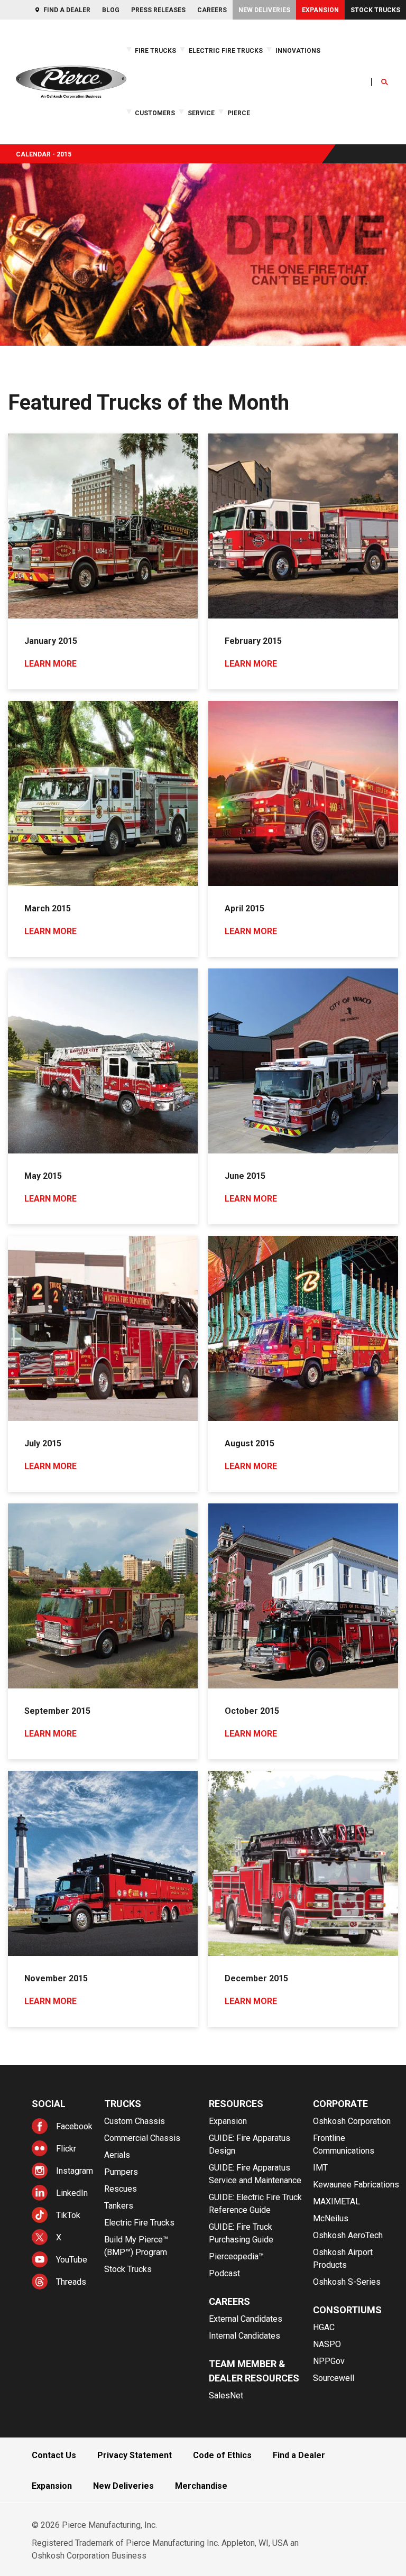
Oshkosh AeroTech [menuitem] (348, 2235)
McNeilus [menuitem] (331, 2218)
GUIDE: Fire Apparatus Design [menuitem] (250, 2144)
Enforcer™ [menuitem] (14, 112)
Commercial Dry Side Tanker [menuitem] (357, 121)
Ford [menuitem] (59, 103)
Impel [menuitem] (10, 121)
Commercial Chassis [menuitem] (142, 2138)
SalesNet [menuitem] (226, 2395)
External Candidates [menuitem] (246, 2319)
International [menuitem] (71, 121)
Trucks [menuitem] (123, 2104)
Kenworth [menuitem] (67, 130)
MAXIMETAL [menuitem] (336, 2201)
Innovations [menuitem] (298, 51)
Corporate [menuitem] (340, 2104)
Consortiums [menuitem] (347, 2310)
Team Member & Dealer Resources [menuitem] (254, 2371)
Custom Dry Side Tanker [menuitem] (351, 130)
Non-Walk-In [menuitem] (290, 112)
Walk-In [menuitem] (283, 121)
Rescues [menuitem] (121, 2189)
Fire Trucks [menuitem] (155, 51)
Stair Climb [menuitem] (70, 103)
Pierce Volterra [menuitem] (22, 103)
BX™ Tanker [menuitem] (333, 95)
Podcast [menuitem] (224, 2273)
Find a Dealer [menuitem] (67, 10)
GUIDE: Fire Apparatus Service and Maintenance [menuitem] (255, 2174)
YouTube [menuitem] (72, 2260)
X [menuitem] (59, 2237)
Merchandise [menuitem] (201, 2486)
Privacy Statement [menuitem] (135, 2455)
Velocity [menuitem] (13, 138)
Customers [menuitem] (155, 113)
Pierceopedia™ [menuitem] (236, 2256)
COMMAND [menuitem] (288, 103)
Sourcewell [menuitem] (334, 2378)
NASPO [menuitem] (327, 2344)
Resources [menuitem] (236, 2104)
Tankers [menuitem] (119, 2206)
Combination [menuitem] (290, 95)
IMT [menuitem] (320, 2168)
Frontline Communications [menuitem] (344, 2144)
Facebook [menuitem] (74, 2126)
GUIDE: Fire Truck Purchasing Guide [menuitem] (241, 2233)
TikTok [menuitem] (68, 2215)
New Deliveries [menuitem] (264, 10)
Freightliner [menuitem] (69, 112)
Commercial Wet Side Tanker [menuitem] (348, 108)
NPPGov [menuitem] (329, 2361)
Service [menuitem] (201, 113)
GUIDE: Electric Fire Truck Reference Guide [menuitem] (297, 138)
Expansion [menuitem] (320, 10)
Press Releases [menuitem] (158, 10)
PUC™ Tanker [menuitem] (335, 138)
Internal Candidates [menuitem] (244, 2336)
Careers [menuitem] (212, 10)
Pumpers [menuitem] (121, 2172)
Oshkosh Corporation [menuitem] (352, 2121)
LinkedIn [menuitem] (72, 2193)
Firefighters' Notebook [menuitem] (267, 112)
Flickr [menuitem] (66, 2149)
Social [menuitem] (49, 2104)
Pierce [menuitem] (239, 113)
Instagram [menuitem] (75, 2171)
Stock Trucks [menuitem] (375, 10)
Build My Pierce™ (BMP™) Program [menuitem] (136, 2246)
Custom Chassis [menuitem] (135, 2121)
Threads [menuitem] (71, 2282)
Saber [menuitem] (10, 130)
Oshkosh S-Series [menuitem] (347, 2282)
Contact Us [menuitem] (54, 2455)
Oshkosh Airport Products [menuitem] (343, 2259)
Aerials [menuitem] (117, 2155)
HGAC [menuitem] (324, 2327)
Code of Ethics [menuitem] (222, 2455)
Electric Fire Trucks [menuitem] (226, 51)
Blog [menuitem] (111, 10)
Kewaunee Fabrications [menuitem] (356, 2185)
